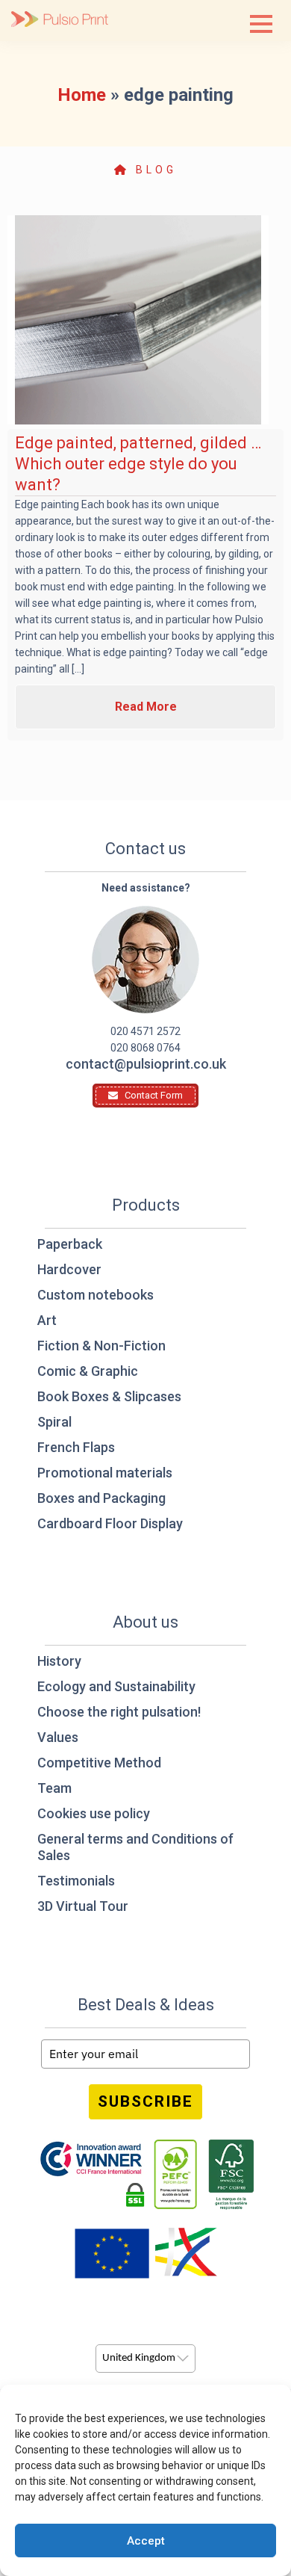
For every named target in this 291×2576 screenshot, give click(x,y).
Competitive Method (99, 1763)
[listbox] (145, 2359)
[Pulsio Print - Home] (60, 21)
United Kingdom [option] (139, 2358)
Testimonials (76, 1881)
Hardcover (69, 1269)
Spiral (54, 1422)
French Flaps (76, 1447)
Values (58, 1737)
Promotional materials (105, 1473)
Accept (146, 2541)
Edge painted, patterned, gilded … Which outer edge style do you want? (138, 464)
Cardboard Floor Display (110, 1523)
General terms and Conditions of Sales (135, 1847)
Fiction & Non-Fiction (101, 1346)
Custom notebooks (96, 1295)
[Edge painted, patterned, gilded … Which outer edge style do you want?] (138, 320)
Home (82, 95)
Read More (146, 707)
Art (47, 1320)
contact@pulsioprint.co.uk (146, 1064)
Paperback (70, 1244)
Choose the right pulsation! (119, 1712)
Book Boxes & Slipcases (109, 1396)
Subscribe (145, 2101)
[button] (261, 24)
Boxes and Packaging (101, 1498)
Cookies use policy (94, 1813)
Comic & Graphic (88, 1371)
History (59, 1661)
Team (54, 1788)
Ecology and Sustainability (116, 1686)
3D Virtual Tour (83, 1906)
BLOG (153, 170)
